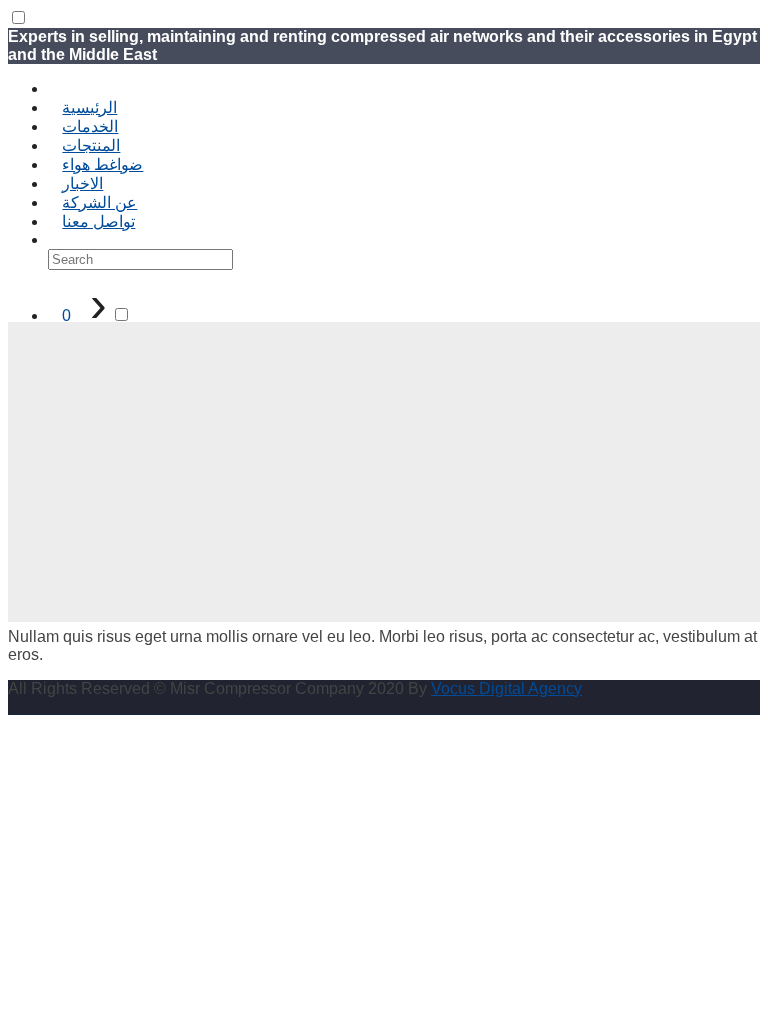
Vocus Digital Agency (506, 688)
